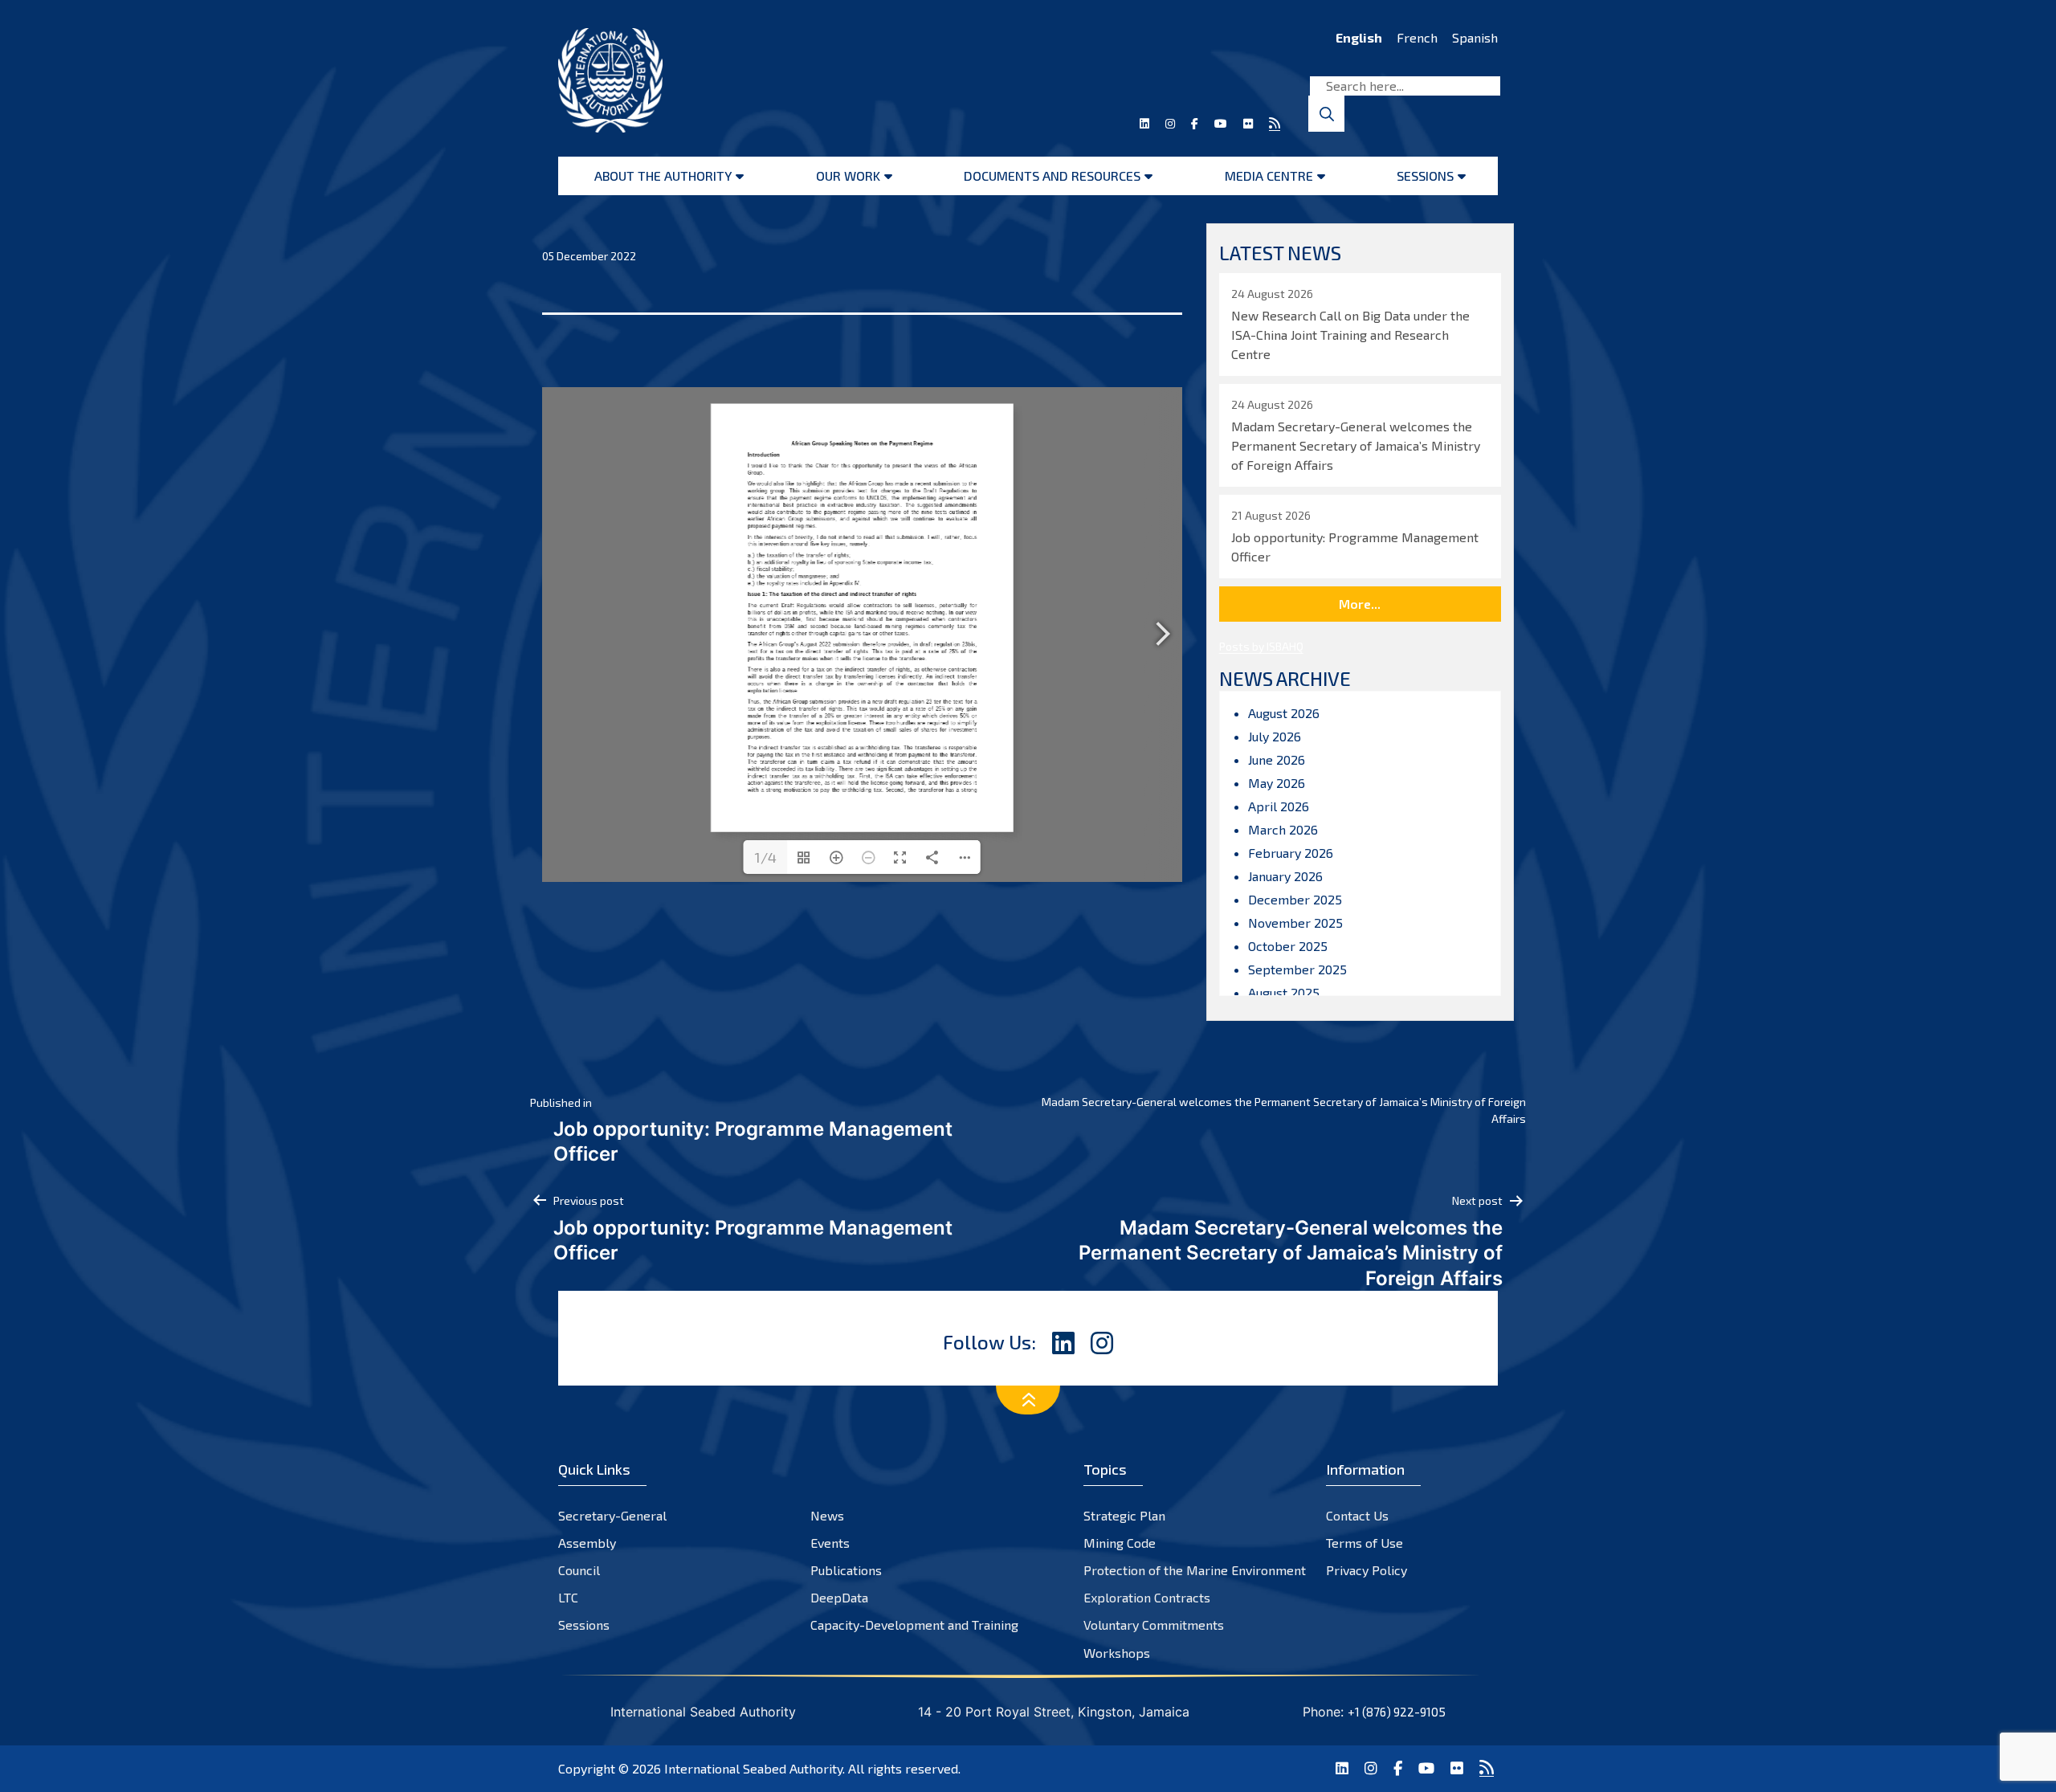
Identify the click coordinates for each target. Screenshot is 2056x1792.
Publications (846, 1570)
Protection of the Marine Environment (1195, 1570)
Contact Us (1357, 1515)
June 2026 (1277, 759)
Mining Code (1120, 1543)
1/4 (765, 857)
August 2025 (1284, 992)
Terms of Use (1365, 1543)
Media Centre (1269, 176)
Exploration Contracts (1147, 1597)
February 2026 (1291, 853)
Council (579, 1570)
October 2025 (1288, 946)
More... (1360, 604)
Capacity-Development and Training (914, 1625)
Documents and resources (1052, 176)
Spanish (1475, 37)
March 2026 (1283, 829)
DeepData (839, 1597)
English (1359, 37)
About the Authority (663, 176)
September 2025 (1297, 969)
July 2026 (1275, 736)
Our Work (848, 176)
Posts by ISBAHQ (1261, 646)
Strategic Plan (1124, 1515)
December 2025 (1295, 899)
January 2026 (1285, 876)
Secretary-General (612, 1515)
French (1417, 37)
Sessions (1425, 176)
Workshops (1117, 1653)
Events (830, 1543)
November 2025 (1295, 923)
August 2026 (1284, 713)
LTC (568, 1597)
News (827, 1515)
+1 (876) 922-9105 (1397, 1712)
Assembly (587, 1543)
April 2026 (1279, 806)
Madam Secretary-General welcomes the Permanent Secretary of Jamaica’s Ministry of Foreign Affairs (1284, 1110)
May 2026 (1277, 783)
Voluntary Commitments (1154, 1625)
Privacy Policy (1367, 1570)
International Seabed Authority (753, 1768)
